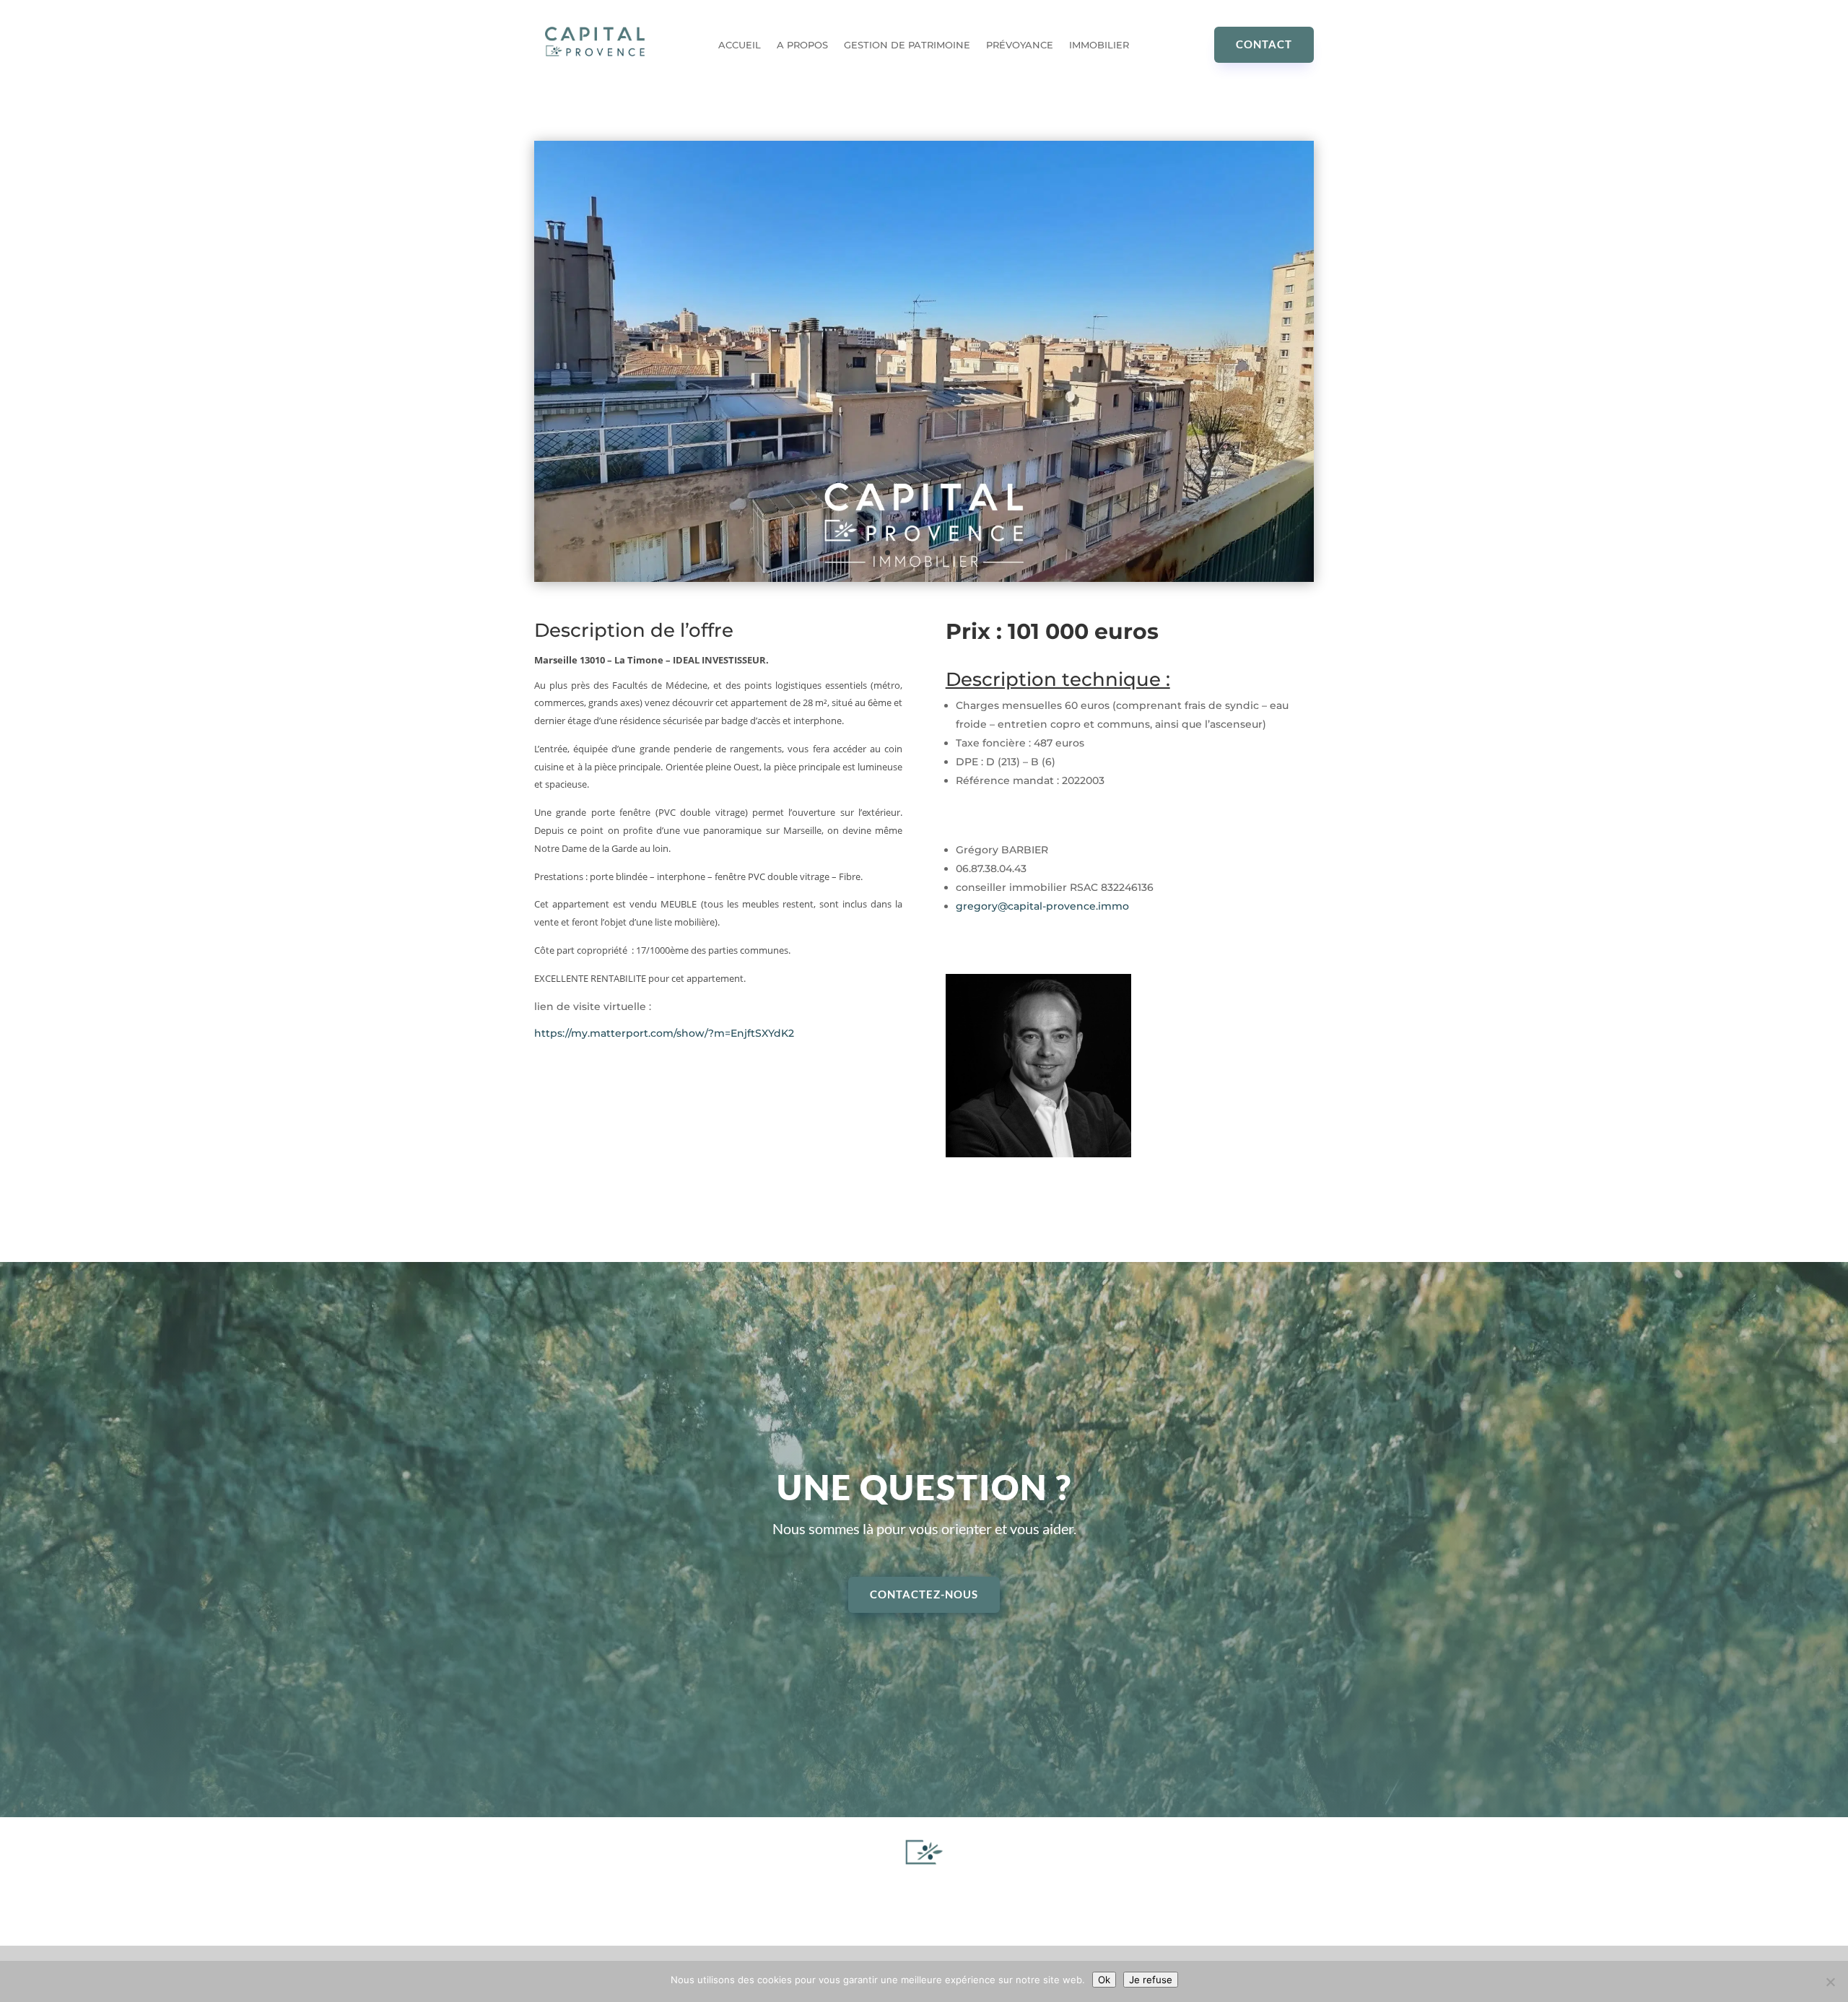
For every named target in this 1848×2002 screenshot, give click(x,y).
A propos (802, 45)
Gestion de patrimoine (907, 45)
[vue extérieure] (924, 578)
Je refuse (1151, 1980)
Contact (1264, 44)
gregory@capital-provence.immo (1042, 906)
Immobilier (1099, 45)
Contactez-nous (924, 1594)
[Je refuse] (1830, 1982)
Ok (1104, 1980)
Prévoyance (1020, 45)
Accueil (740, 45)
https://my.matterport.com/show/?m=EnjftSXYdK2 (664, 1033)
